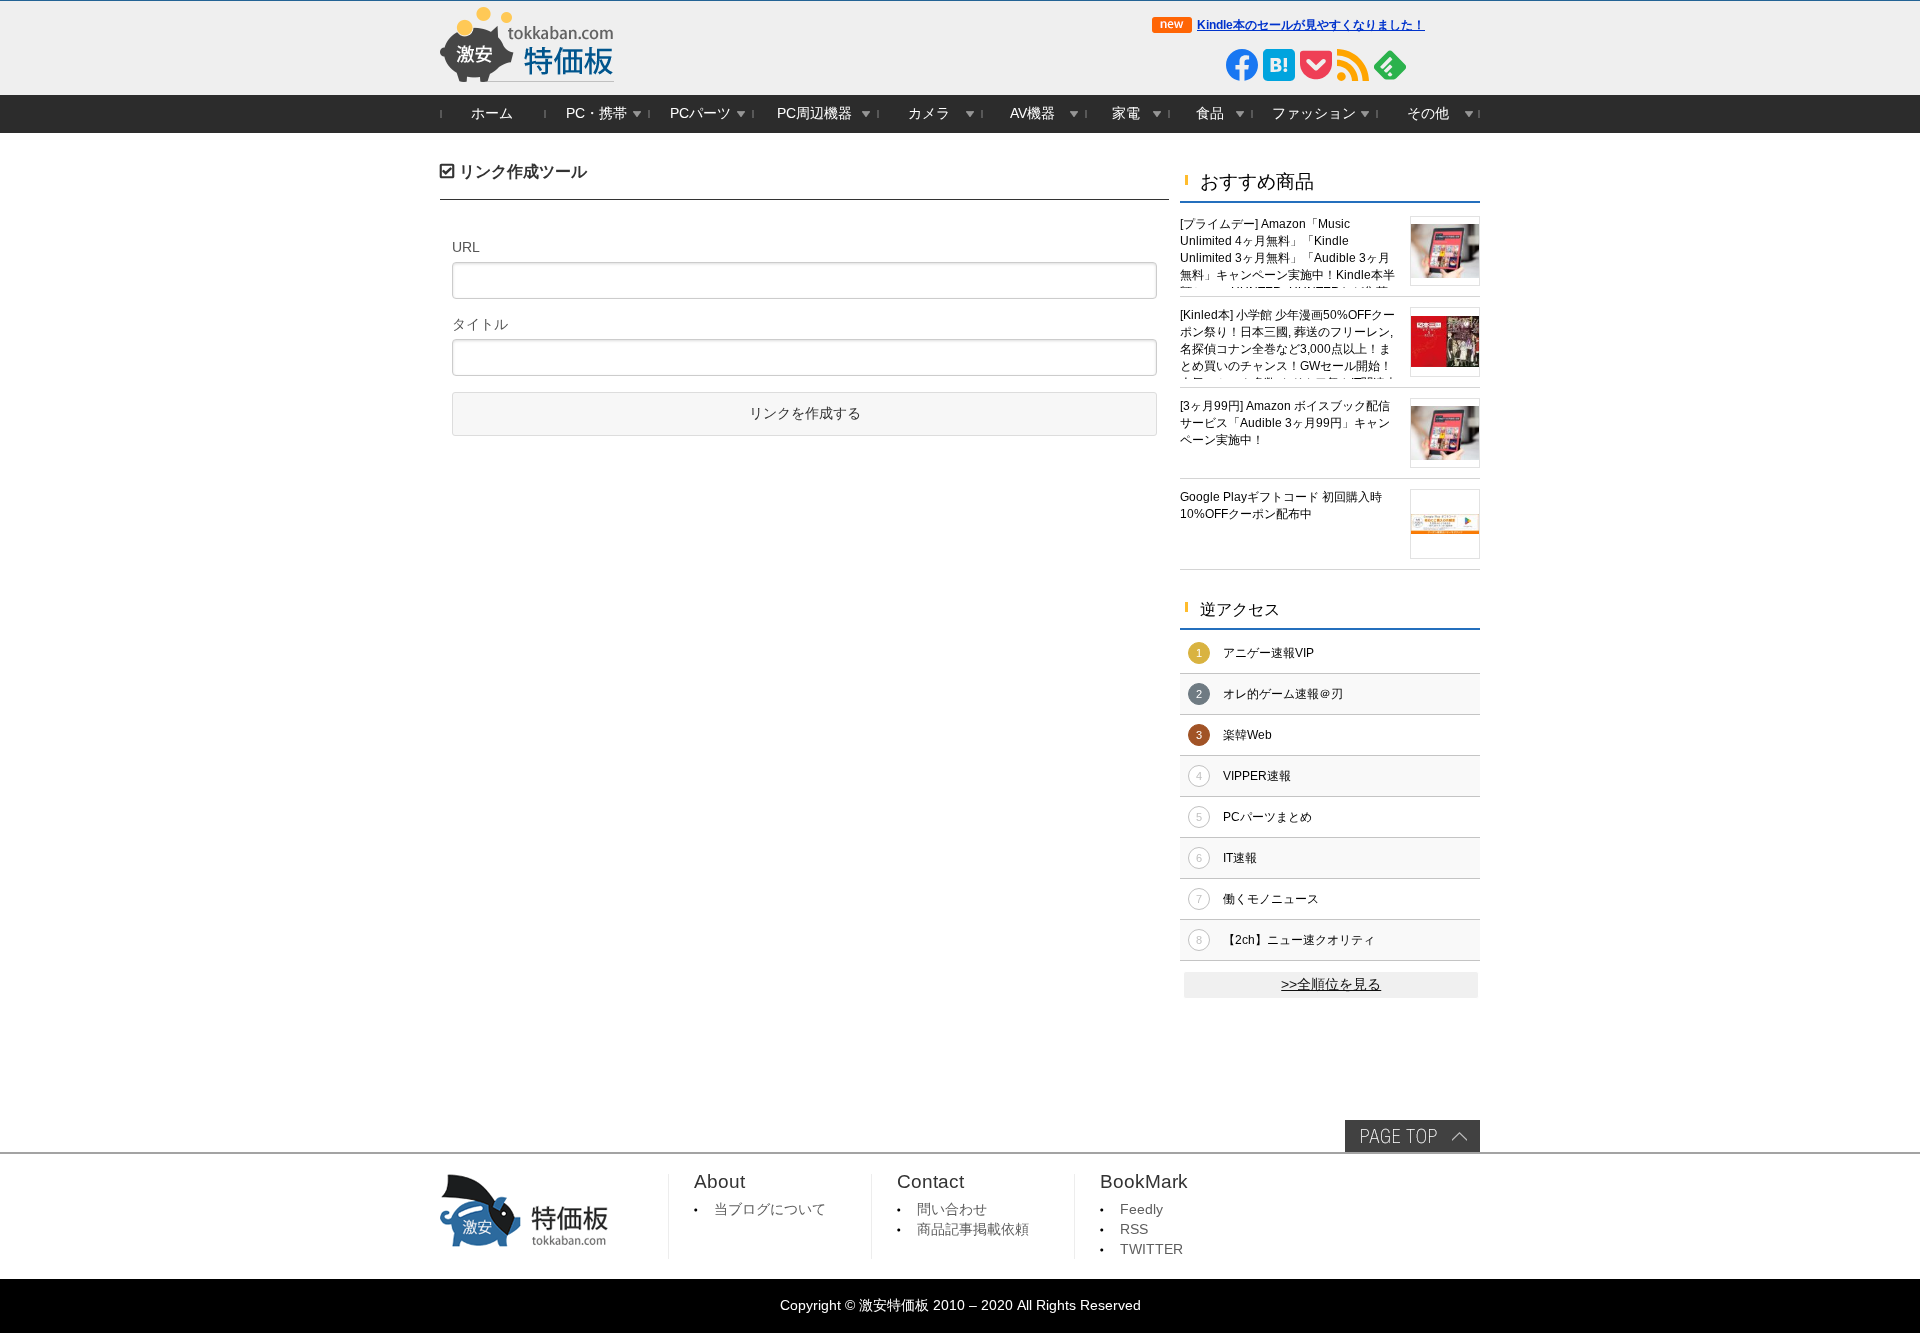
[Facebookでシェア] (1242, 65)
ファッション (1314, 113)
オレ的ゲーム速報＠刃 (1283, 694)
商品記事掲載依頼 (973, 1229)
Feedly (1141, 1209)
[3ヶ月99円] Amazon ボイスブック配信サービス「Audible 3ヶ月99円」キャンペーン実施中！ (1285, 423)
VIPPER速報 (1257, 776)
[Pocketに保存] (1316, 65)
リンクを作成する (805, 413)
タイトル (480, 324)
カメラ (929, 113)
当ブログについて (770, 1209)
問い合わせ (952, 1209)
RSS (1134, 1229)
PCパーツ (700, 113)
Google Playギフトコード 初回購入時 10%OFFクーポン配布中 (1281, 505)
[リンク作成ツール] (1464, 65)
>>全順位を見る (1331, 984)
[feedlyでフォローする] (1390, 65)
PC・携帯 (596, 113)
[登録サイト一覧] (1427, 65)
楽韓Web (1247, 735)
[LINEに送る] (1205, 65)
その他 (1428, 113)
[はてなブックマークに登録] (1279, 65)
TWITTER (1151, 1249)
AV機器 (1032, 113)
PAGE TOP (1412, 1136)
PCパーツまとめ (1267, 817)
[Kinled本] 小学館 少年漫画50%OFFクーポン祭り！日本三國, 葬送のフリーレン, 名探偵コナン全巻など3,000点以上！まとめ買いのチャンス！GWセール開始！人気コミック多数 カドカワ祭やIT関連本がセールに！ (1288, 343)
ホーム (492, 113)
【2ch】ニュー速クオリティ (1299, 940)
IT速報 (1240, 858)
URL (466, 247)
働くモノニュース (1271, 899)
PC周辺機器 (814, 113)
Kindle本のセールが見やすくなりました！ (1311, 25)
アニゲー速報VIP (1268, 653)
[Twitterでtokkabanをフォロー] (1168, 65)
